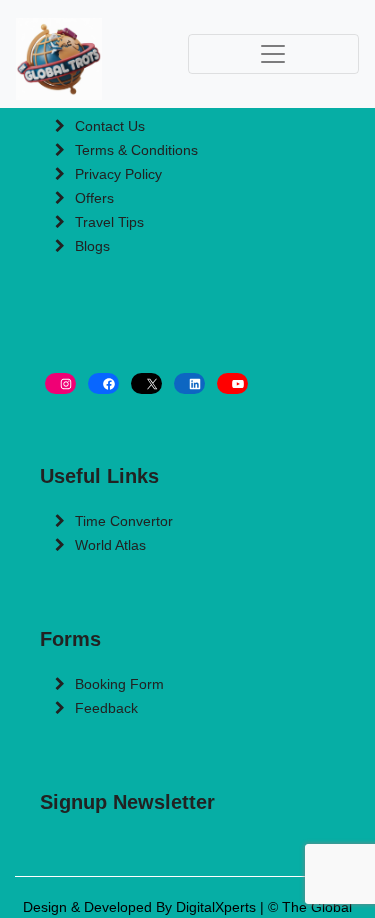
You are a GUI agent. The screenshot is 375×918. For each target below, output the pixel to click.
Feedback (106, 708)
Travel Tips (109, 222)
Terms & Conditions (136, 150)
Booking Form (119, 684)
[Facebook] (103, 383)
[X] (146, 383)
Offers (94, 198)
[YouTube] (232, 383)
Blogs (92, 246)
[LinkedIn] (189, 383)
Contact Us (110, 126)
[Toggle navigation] (274, 54)
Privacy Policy (118, 174)
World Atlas (110, 545)
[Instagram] (60, 383)
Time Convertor (124, 521)
